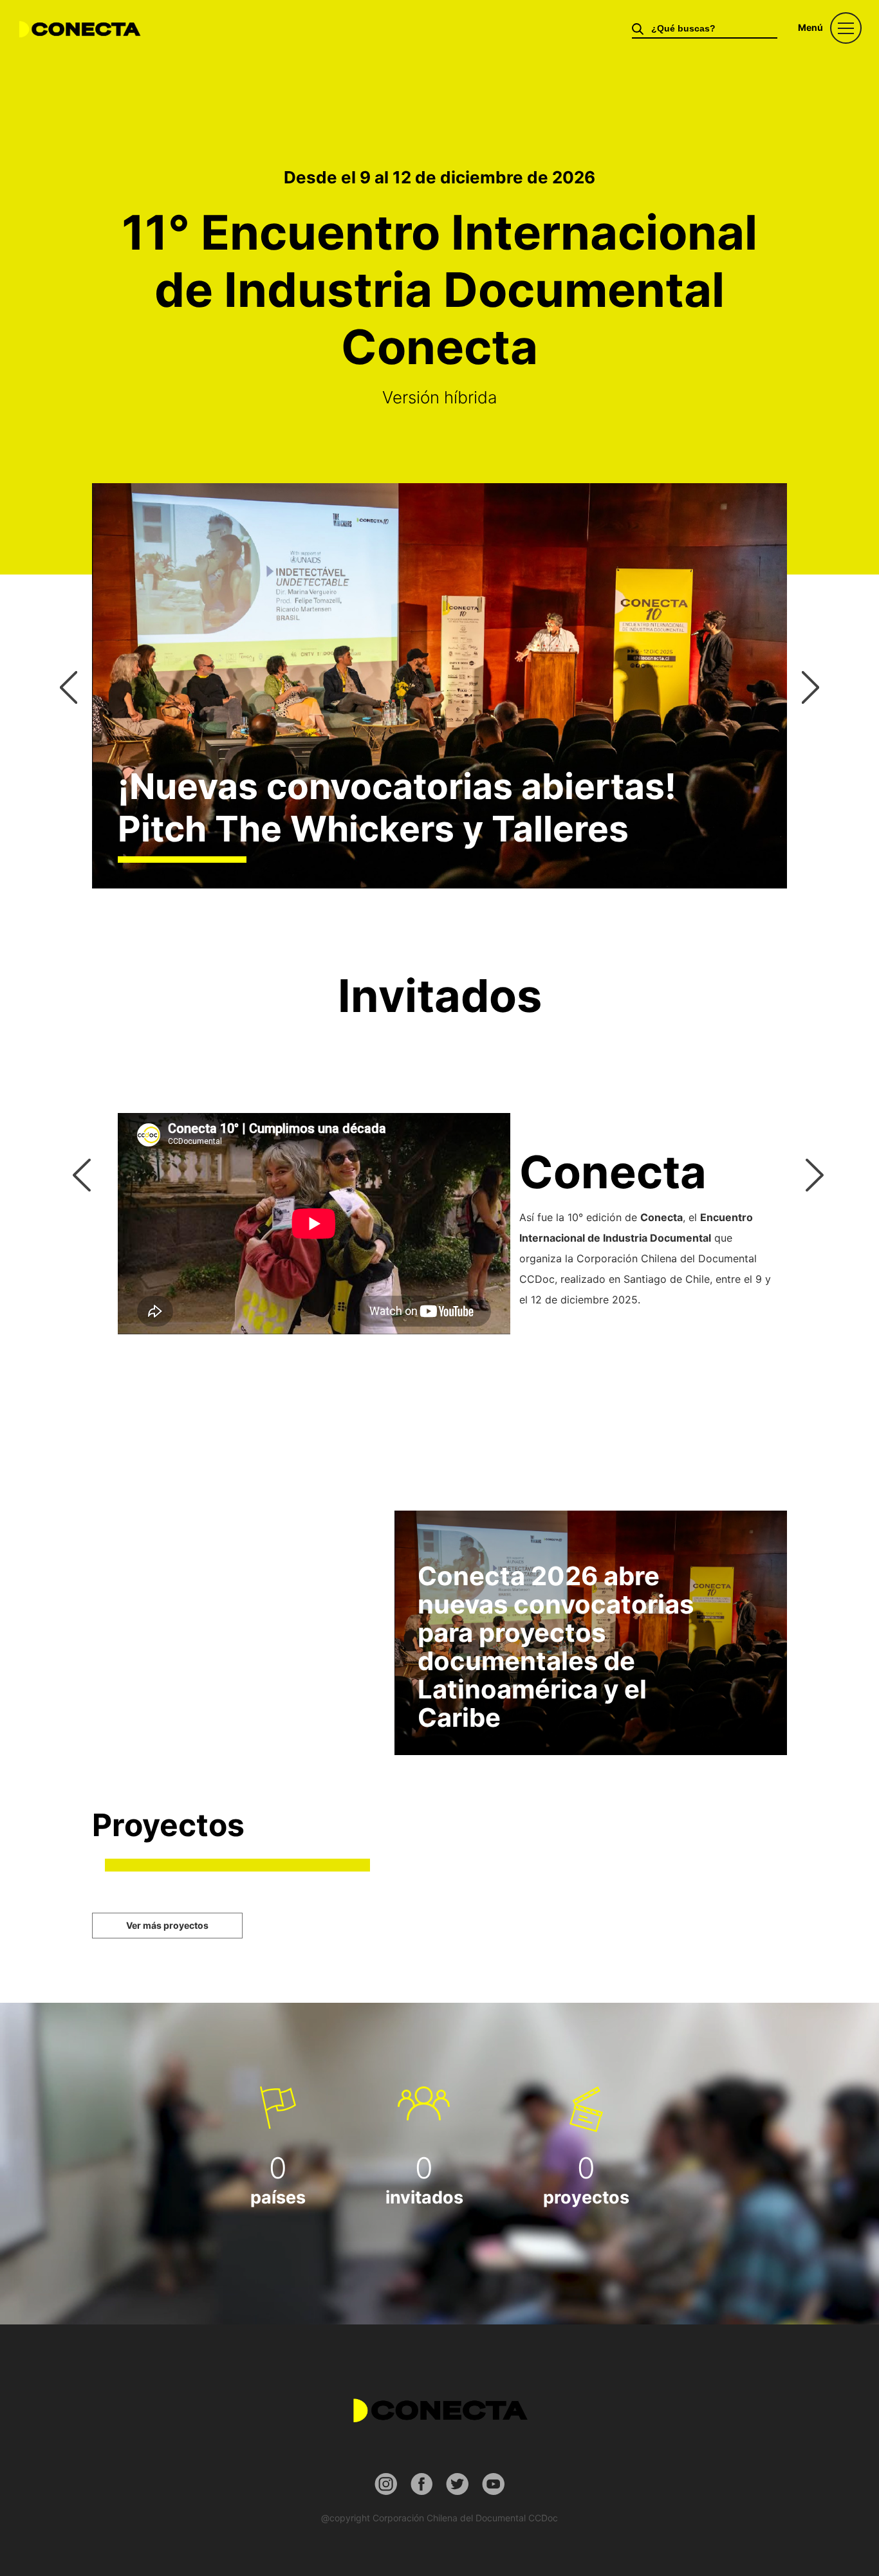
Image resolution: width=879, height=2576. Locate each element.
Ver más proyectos (167, 1925)
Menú (810, 27)
